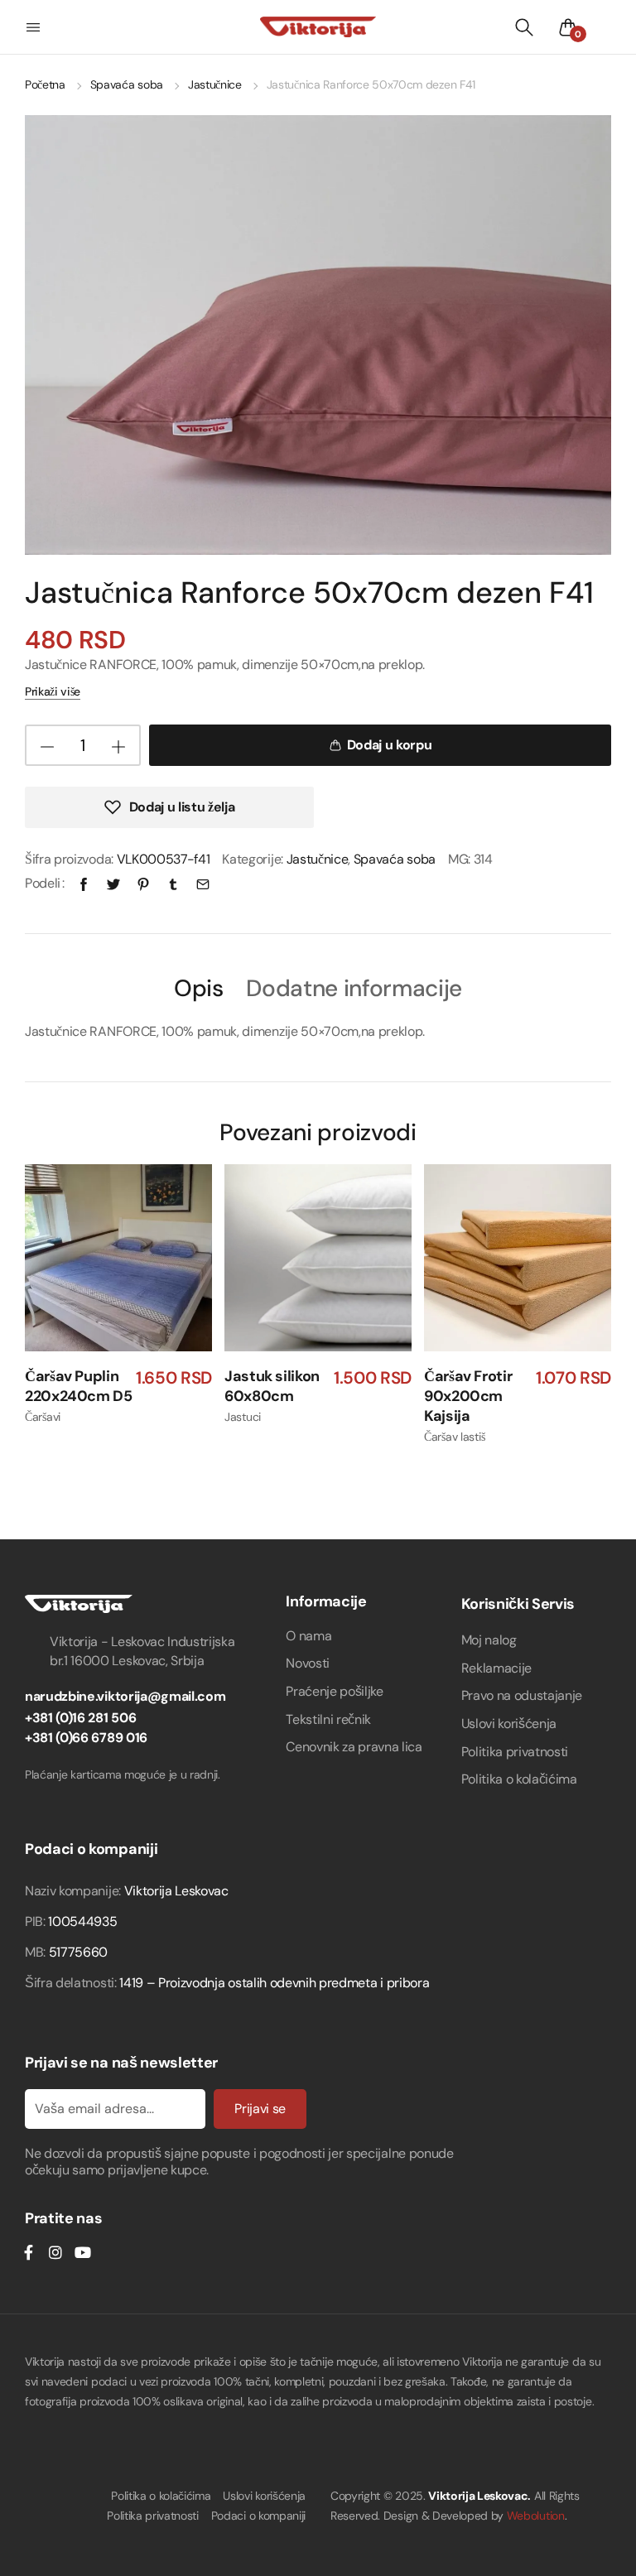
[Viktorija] (318, 26)
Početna (45, 84)
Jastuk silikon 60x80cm (272, 1387)
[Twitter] (113, 883)
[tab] (199, 987)
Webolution (536, 2516)
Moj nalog (489, 1640)
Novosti (308, 1663)
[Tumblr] (173, 883)
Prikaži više (53, 691)
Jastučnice (215, 84)
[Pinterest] (143, 883)
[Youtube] (82, 2252)
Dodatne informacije (354, 989)
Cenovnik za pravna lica (354, 1747)
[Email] (203, 883)
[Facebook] (84, 883)
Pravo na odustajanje (522, 1695)
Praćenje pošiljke (335, 1691)
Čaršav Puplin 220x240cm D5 (79, 1387)
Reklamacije (496, 1668)
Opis (199, 989)
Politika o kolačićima (519, 1779)
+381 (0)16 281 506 (80, 1718)
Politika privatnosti (515, 1752)
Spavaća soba (127, 84)
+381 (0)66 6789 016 (86, 1738)
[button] (35, 27)
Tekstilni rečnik (328, 1719)
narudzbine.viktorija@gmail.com (125, 1696)
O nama (308, 1636)
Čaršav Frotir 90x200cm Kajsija (468, 1396)
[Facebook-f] (28, 2252)
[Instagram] (55, 2252)
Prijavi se (260, 2109)
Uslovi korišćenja (509, 1724)
